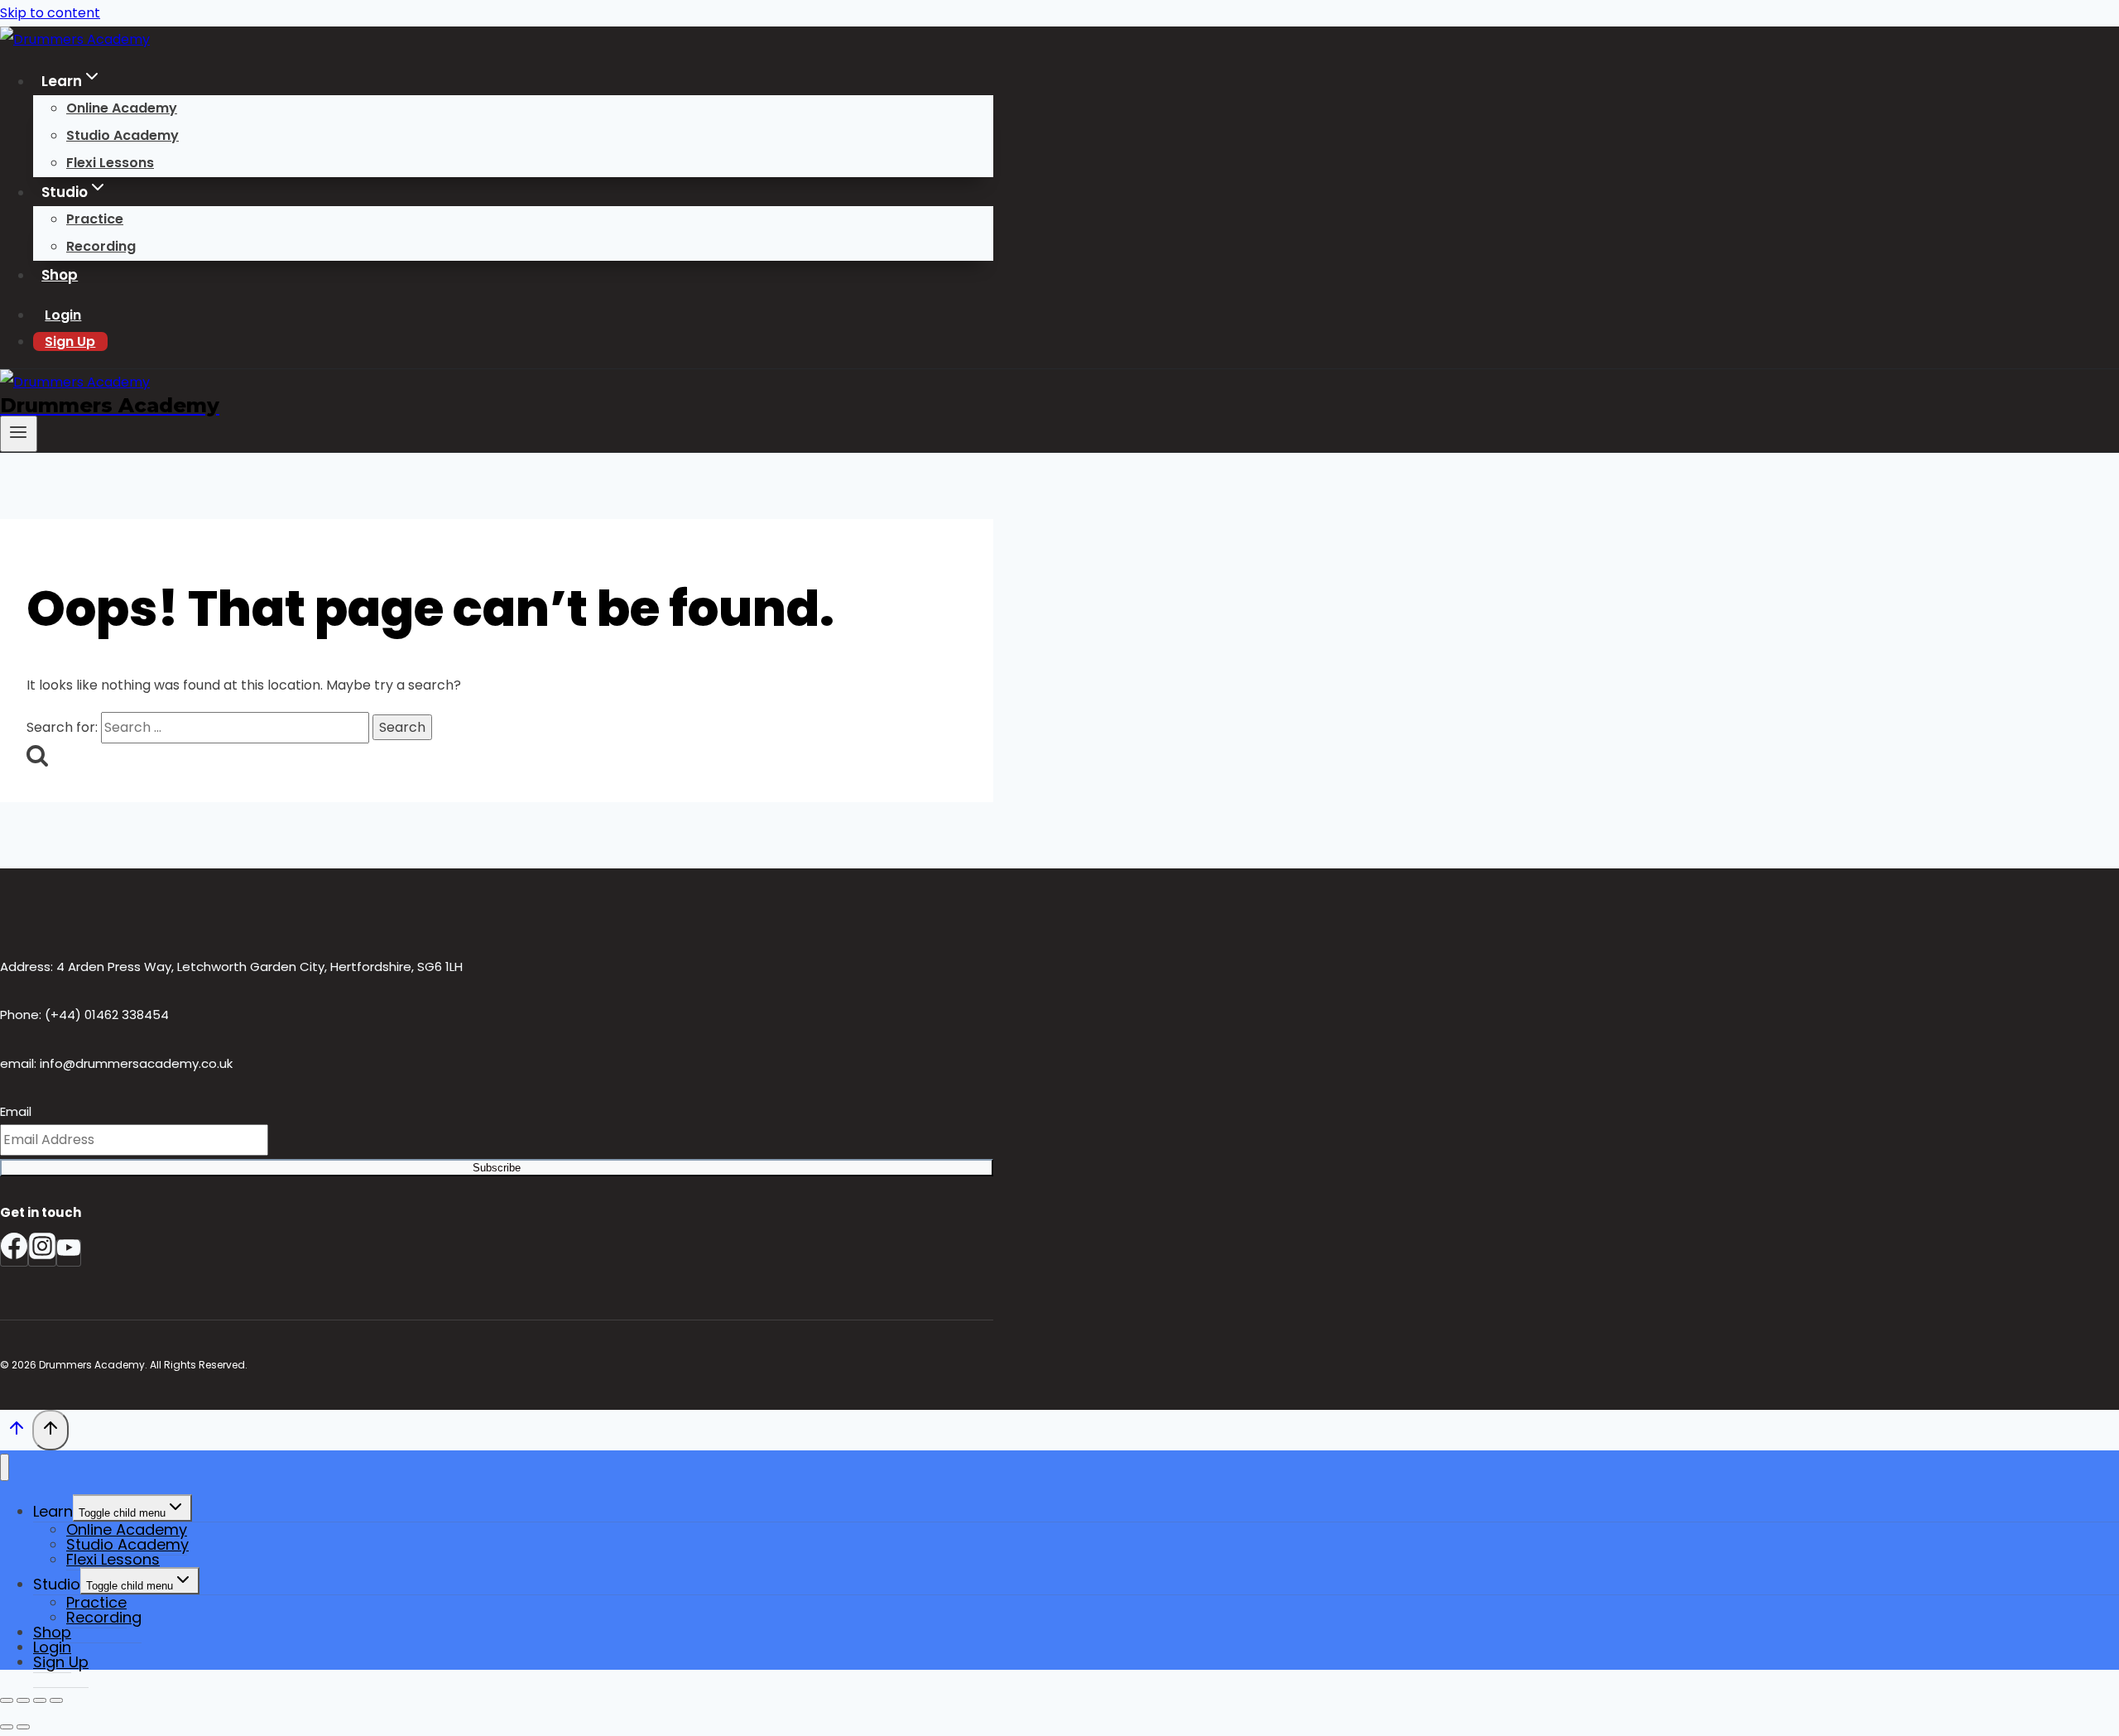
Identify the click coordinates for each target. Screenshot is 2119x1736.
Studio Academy (123, 135)
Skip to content (50, 13)
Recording (101, 246)
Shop (60, 275)
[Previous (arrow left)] (7, 1727)
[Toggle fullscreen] (23, 1700)
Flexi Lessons (110, 163)
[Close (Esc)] (56, 1700)
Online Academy (122, 108)
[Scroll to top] (16, 1432)
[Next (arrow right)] (23, 1727)
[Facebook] (14, 1253)
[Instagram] (42, 1253)
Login (63, 315)
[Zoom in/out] (7, 1700)
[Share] (40, 1700)
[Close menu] (5, 1467)
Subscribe (497, 1168)
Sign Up (70, 341)
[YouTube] (69, 1253)
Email (16, 1111)
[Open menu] (19, 434)
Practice (95, 219)
